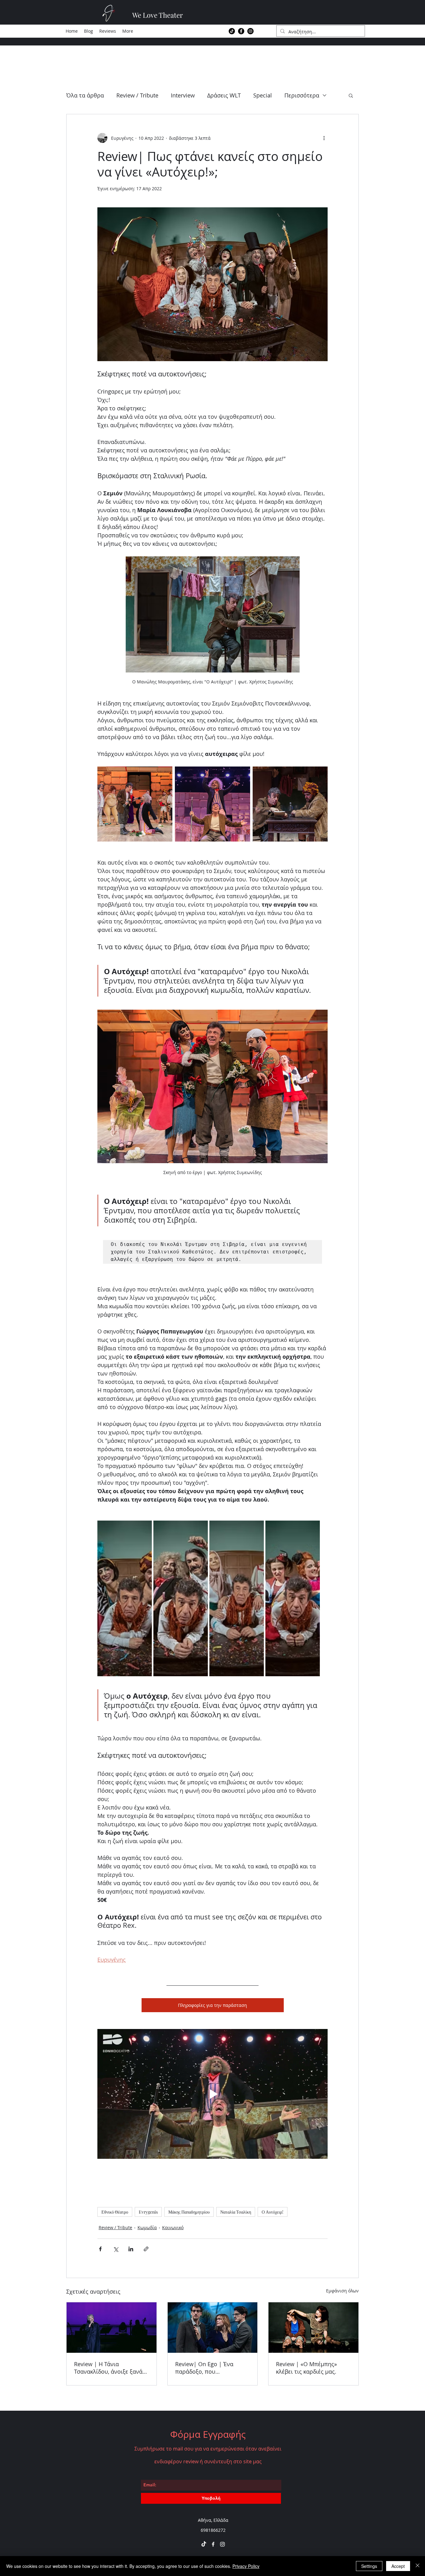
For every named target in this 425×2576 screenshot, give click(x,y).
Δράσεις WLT (224, 95)
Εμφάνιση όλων (342, 2291)
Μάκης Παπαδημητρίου (189, 2212)
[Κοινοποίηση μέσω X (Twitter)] (116, 2249)
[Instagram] (250, 31)
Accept (398, 2566)
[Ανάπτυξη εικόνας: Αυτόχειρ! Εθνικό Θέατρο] (135, 804)
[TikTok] (232, 31)
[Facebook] (241, 31)
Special (263, 95)
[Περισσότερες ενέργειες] (324, 138)
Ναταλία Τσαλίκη (236, 2212)
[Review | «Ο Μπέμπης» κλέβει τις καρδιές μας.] (313, 2328)
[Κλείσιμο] (418, 2566)
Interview (183, 95)
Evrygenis (148, 2212)
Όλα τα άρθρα (85, 95)
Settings (369, 2566)
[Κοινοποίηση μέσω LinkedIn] (131, 2249)
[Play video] (213, 2094)
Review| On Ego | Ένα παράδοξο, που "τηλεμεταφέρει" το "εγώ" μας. (209, 2368)
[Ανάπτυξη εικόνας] (290, 804)
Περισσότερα (302, 95)
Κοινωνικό (173, 2227)
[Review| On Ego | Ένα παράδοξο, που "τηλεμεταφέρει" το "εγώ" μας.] (213, 2328)
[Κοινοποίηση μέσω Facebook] (100, 2249)
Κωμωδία (147, 2227)
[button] (351, 95)
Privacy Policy (246, 2566)
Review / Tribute (137, 95)
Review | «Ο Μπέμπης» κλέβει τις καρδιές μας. (306, 2368)
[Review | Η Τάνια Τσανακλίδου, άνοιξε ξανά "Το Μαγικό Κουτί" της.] (112, 2328)
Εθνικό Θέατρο (115, 2212)
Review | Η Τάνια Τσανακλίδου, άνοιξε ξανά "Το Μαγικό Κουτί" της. (108, 2368)
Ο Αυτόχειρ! (273, 2212)
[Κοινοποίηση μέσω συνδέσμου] (146, 2249)
